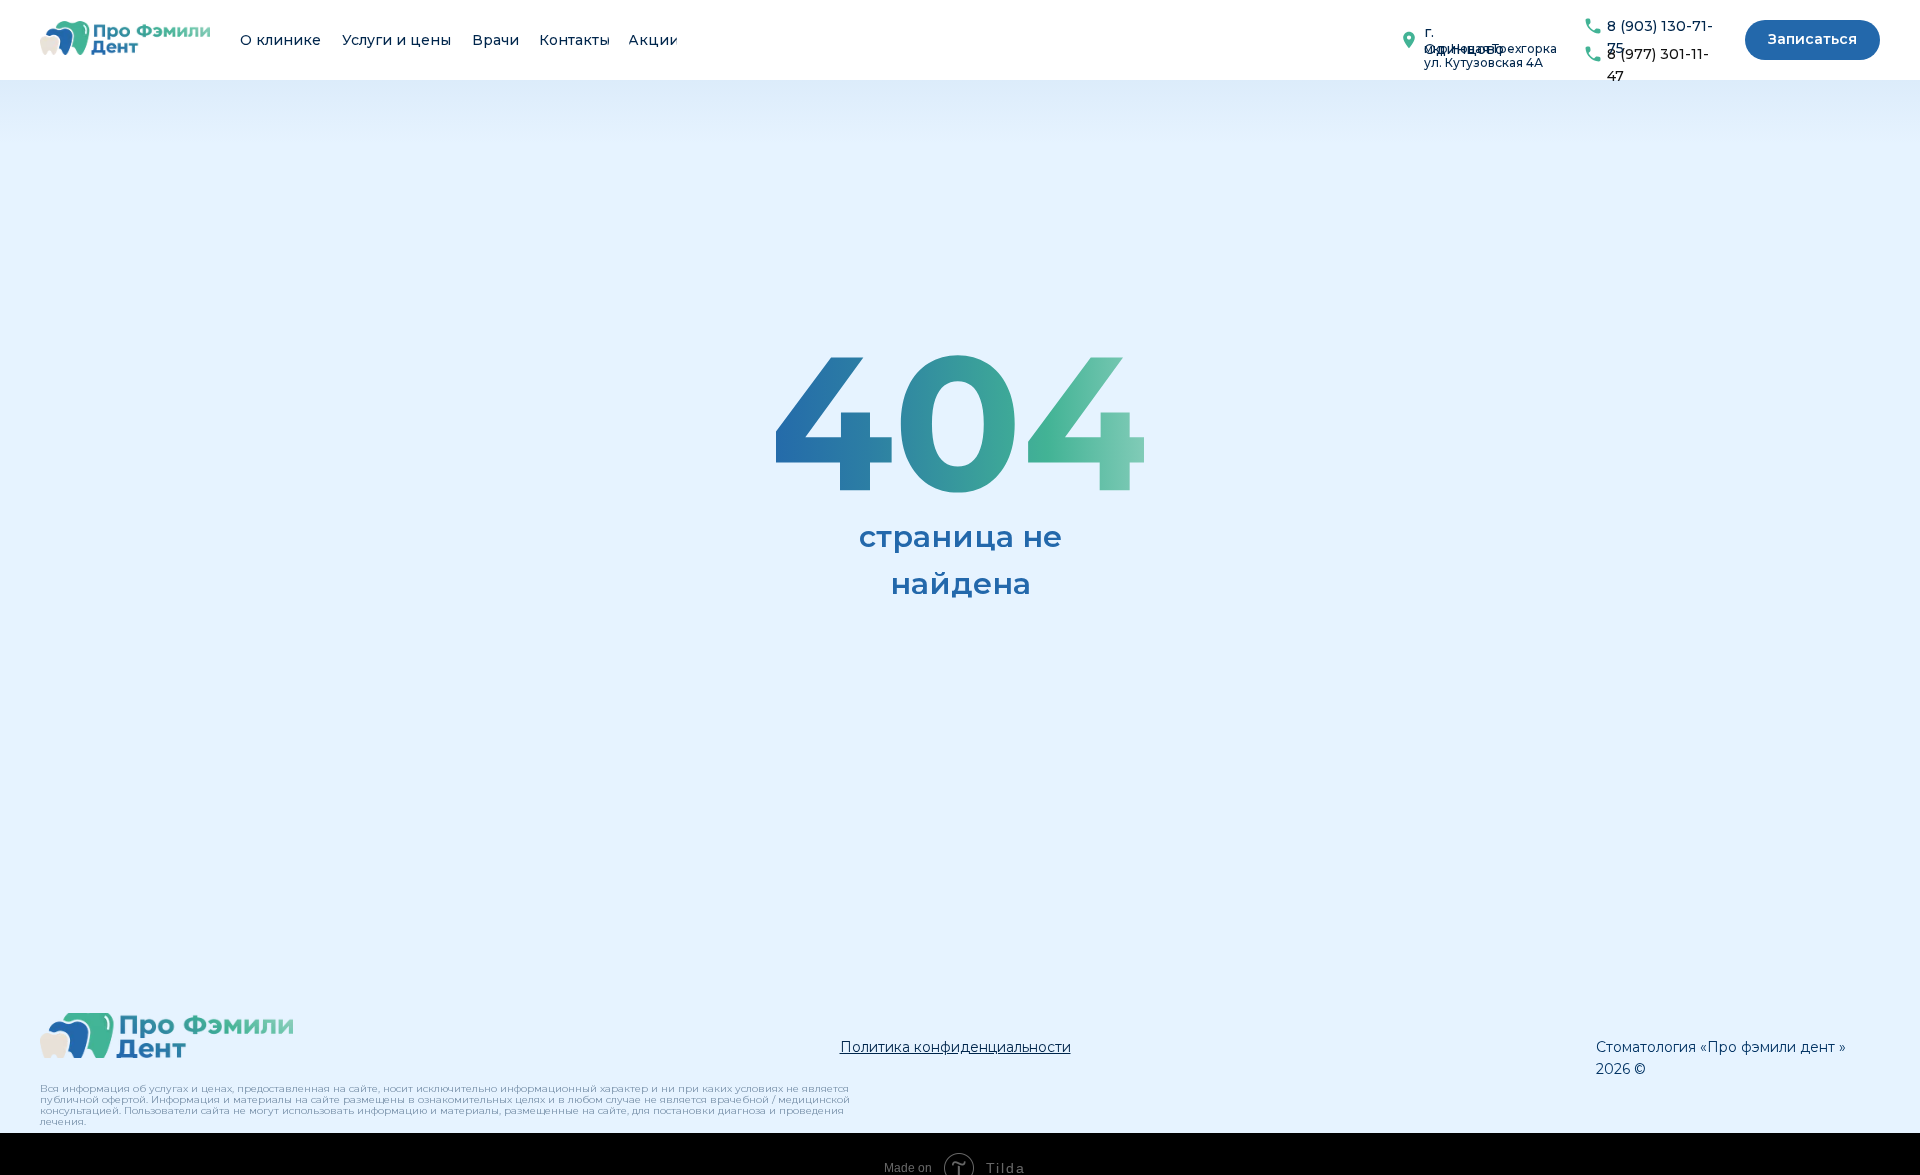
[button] (1812, 40)
